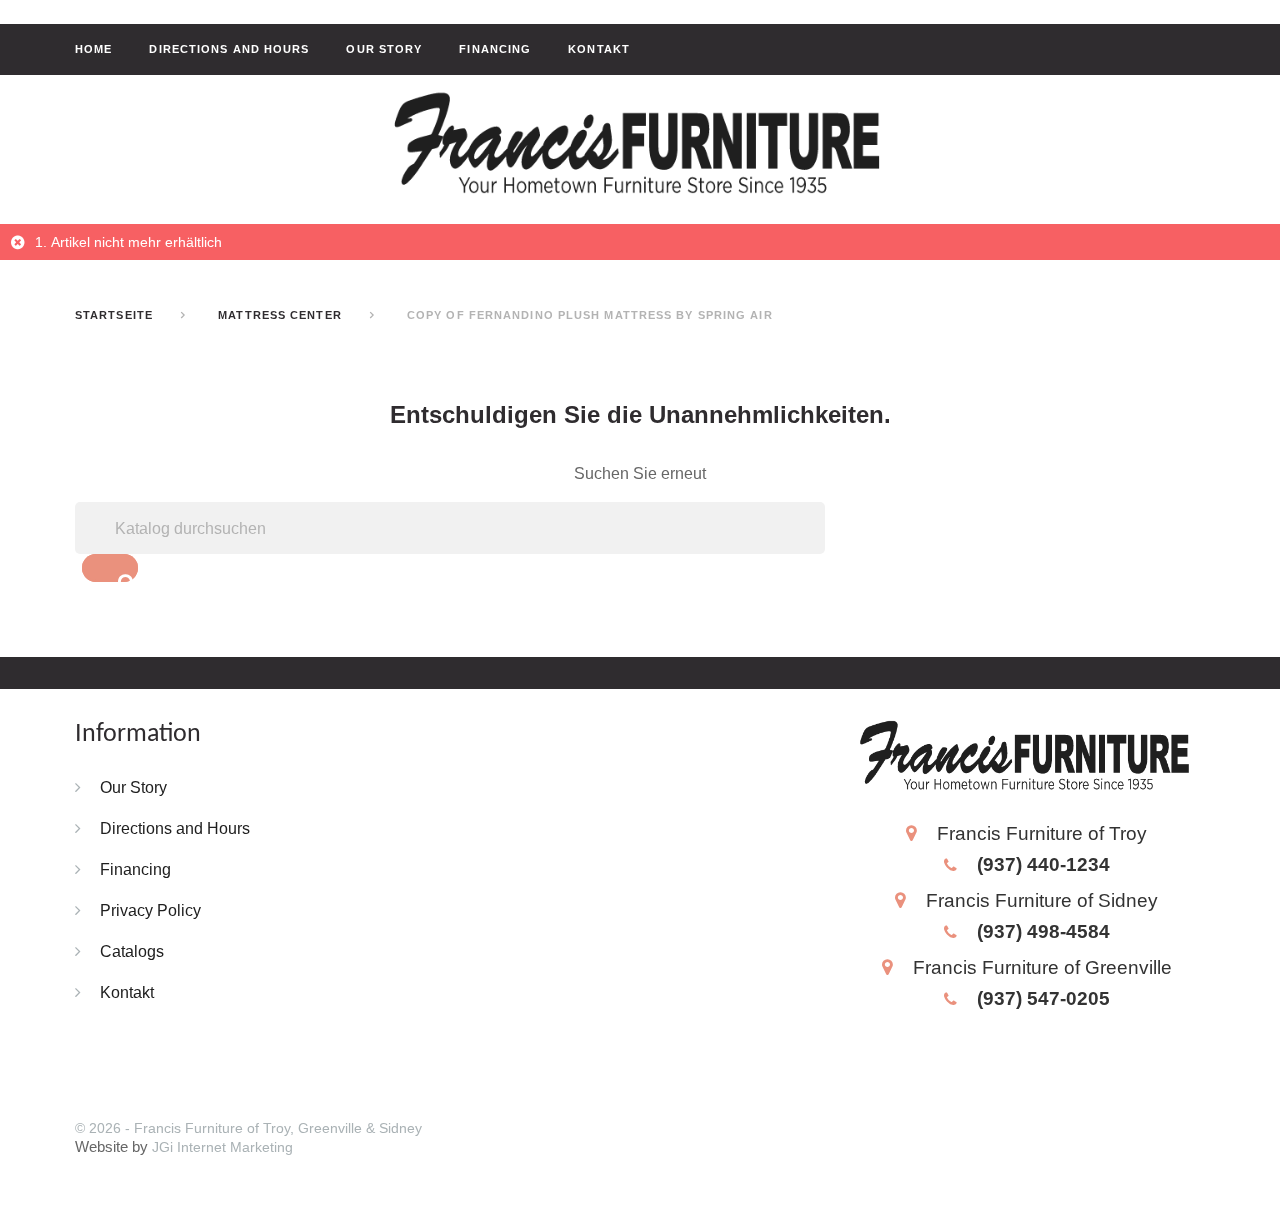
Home (93, 49)
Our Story (384, 49)
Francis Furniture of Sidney (1042, 900)
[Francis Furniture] (640, 146)
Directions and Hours (229, 49)
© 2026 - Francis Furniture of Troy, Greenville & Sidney (248, 1128)
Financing (495, 49)
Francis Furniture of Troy (1042, 833)
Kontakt (599, 49)
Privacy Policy (150, 910)
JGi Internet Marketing (222, 1147)
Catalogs (132, 951)
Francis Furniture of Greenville (1042, 967)
